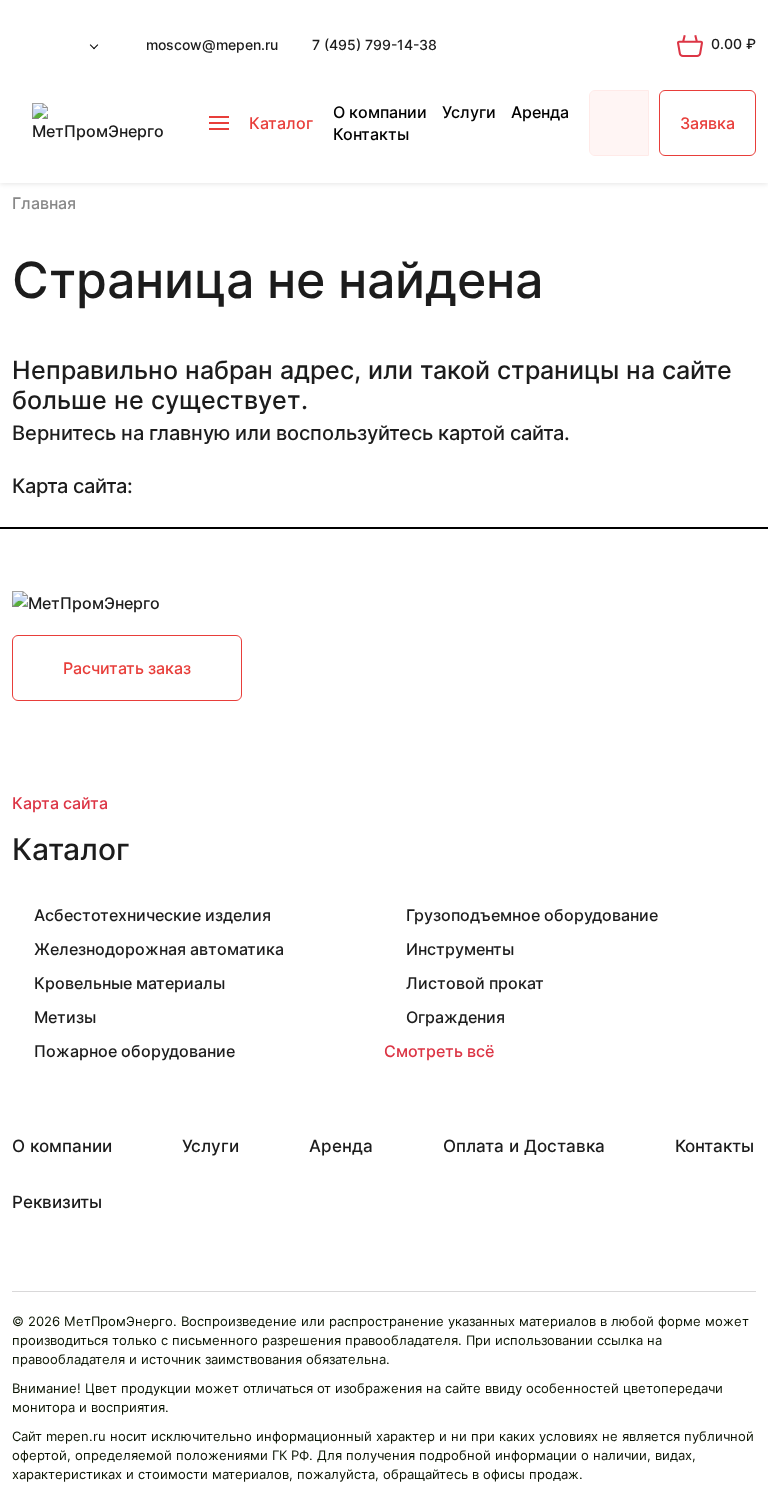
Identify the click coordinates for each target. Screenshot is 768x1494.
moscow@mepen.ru (212, 44)
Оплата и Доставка (524, 1146)
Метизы (65, 1017)
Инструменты (460, 949)
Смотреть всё (439, 1051)
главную (189, 433)
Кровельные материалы (129, 983)
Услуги (469, 112)
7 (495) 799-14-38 (374, 44)
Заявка (707, 123)
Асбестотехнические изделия (152, 915)
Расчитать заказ (127, 668)
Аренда (540, 112)
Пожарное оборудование (134, 1051)
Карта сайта (60, 803)
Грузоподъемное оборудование (532, 915)
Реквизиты (57, 1202)
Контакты (371, 134)
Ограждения (455, 1017)
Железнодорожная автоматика (159, 949)
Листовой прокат (475, 983)
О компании (380, 112)
